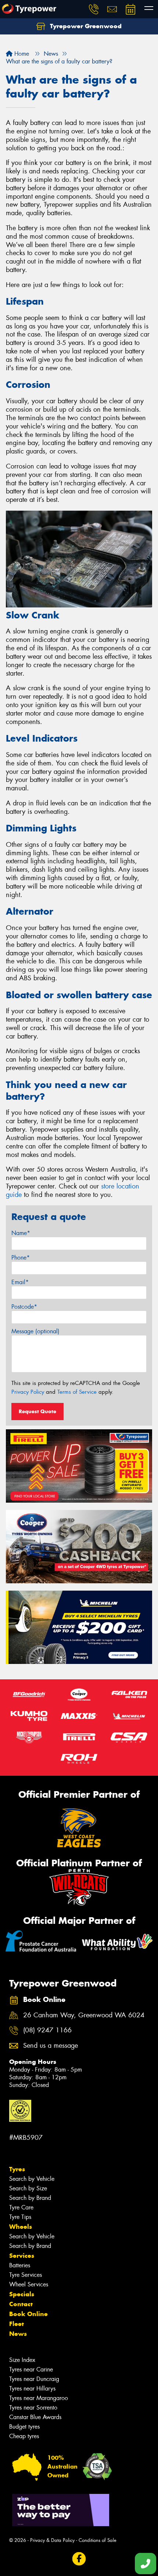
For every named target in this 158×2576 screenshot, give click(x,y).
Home (21, 54)
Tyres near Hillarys (32, 2388)
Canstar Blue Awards (35, 2417)
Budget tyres (24, 2427)
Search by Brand (30, 2198)
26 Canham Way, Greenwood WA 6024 (84, 2015)
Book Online (28, 2314)
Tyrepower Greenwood (85, 26)
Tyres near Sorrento (33, 2408)
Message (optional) (35, 1331)
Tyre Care (21, 2207)
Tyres (17, 2169)
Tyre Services (26, 2275)
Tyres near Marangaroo (39, 2398)
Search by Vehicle (32, 2179)
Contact (21, 2304)
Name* (21, 1233)
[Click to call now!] (94, 9)
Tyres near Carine (31, 2369)
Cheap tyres (24, 2436)
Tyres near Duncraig (34, 2379)
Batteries (20, 2265)
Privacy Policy (28, 1392)
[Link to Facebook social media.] (79, 2559)
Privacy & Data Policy (52, 2540)
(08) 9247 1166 (47, 2030)
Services (22, 2256)
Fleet (17, 2324)
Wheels (21, 2227)
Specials (22, 2294)
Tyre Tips (20, 2217)
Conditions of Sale (98, 2540)
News (18, 2334)
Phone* (21, 1258)
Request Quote (37, 1411)
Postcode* (24, 1307)
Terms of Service (77, 1392)
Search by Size (28, 2188)
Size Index (22, 2360)
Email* (20, 1282)
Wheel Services (29, 2284)
